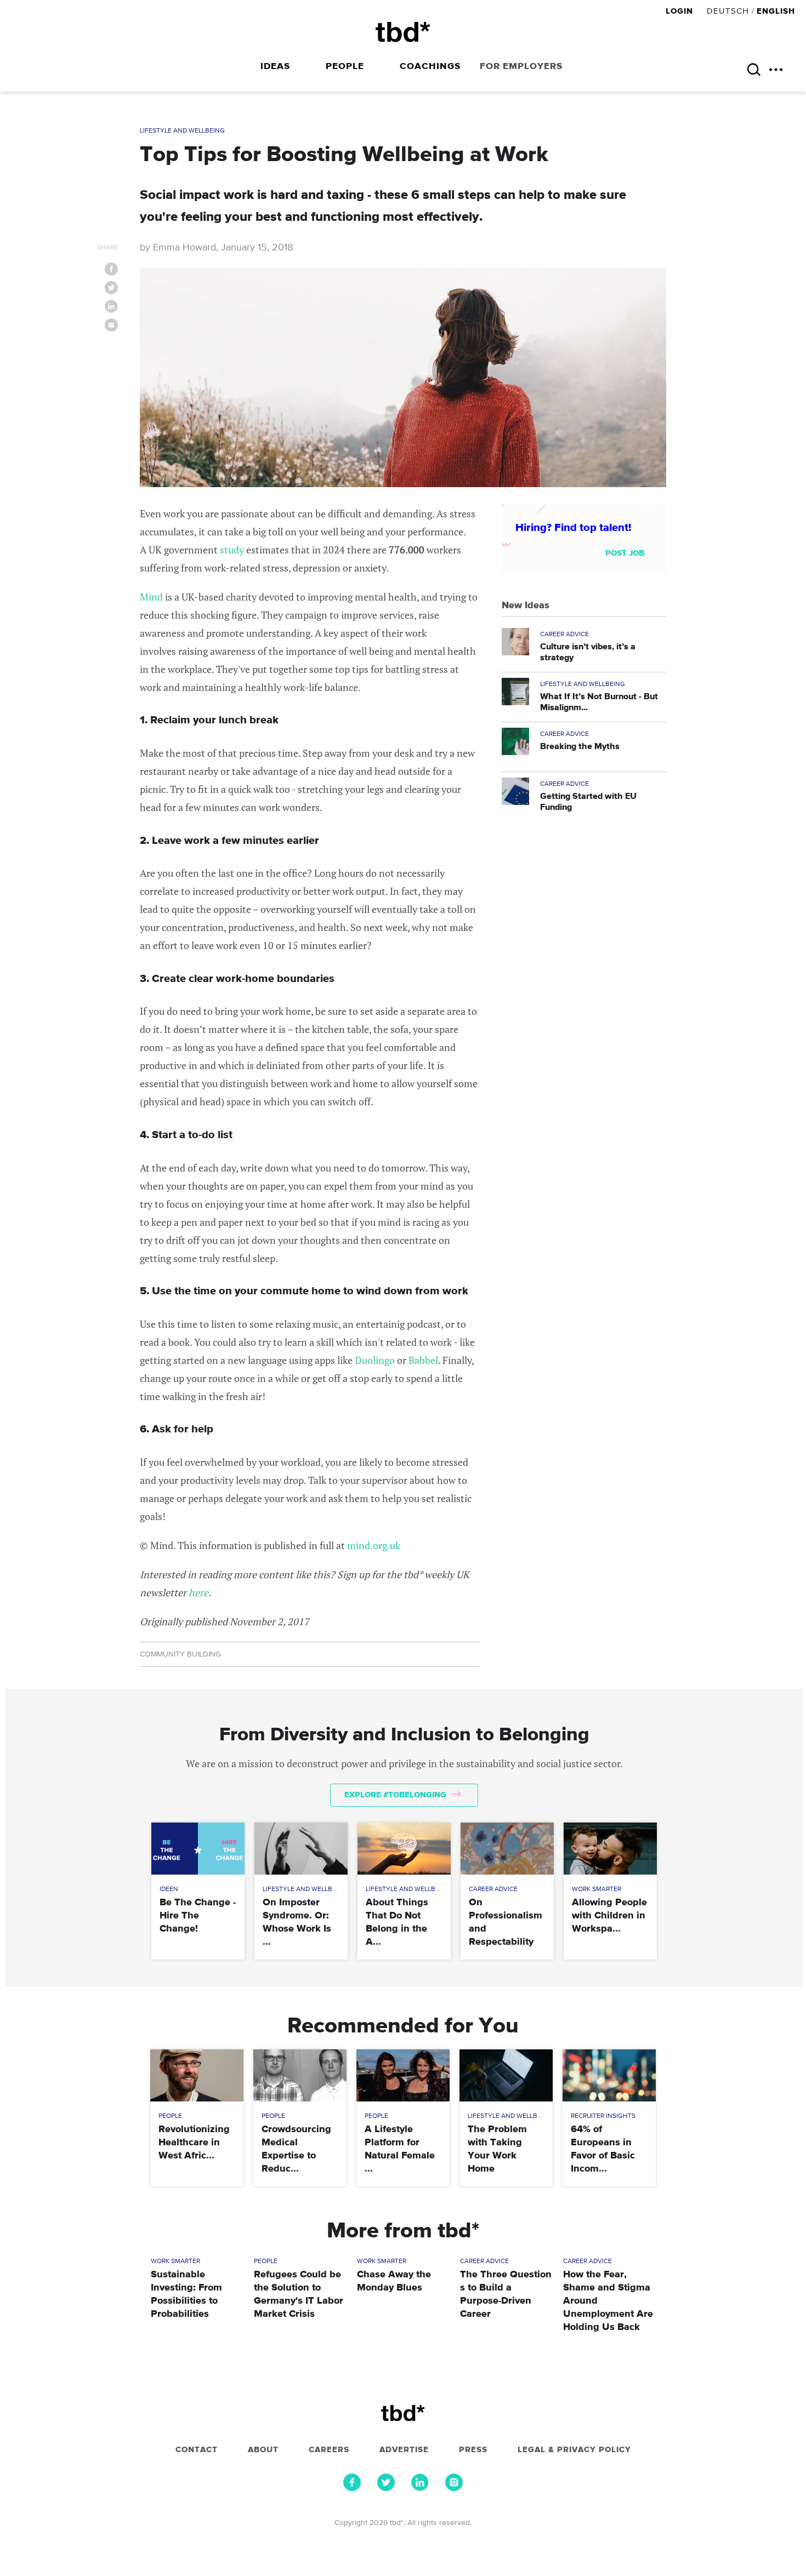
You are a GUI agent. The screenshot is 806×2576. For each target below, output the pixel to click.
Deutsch (728, 11)
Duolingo (375, 1360)
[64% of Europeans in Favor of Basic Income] (609, 2075)
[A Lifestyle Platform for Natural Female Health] (403, 2075)
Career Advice (564, 635)
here (198, 1592)
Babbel (423, 1360)
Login (681, 11)
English (776, 11)
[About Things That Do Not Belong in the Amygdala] (404, 1849)
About (263, 2450)
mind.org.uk (374, 1545)
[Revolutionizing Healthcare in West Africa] (197, 2075)
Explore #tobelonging (396, 1795)
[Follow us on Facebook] (352, 2488)
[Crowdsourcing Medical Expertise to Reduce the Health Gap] (300, 2075)
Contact (197, 2450)
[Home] (403, 32)
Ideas (275, 67)
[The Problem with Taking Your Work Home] (506, 2075)
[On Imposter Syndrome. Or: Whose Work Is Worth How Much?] (301, 1849)
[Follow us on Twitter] (386, 2488)
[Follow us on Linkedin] (420, 2488)
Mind (151, 597)
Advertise (404, 2450)
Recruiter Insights (603, 2116)
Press (473, 2450)
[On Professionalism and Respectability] (507, 1849)
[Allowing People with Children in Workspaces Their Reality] (610, 1849)
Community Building (180, 1654)
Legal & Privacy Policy (574, 2450)
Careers (329, 2450)
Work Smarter (597, 1889)
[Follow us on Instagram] (454, 2488)
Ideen (169, 1889)
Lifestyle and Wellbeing (182, 131)
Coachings (430, 67)
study (232, 550)
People (345, 67)
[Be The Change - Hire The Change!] (198, 1849)
